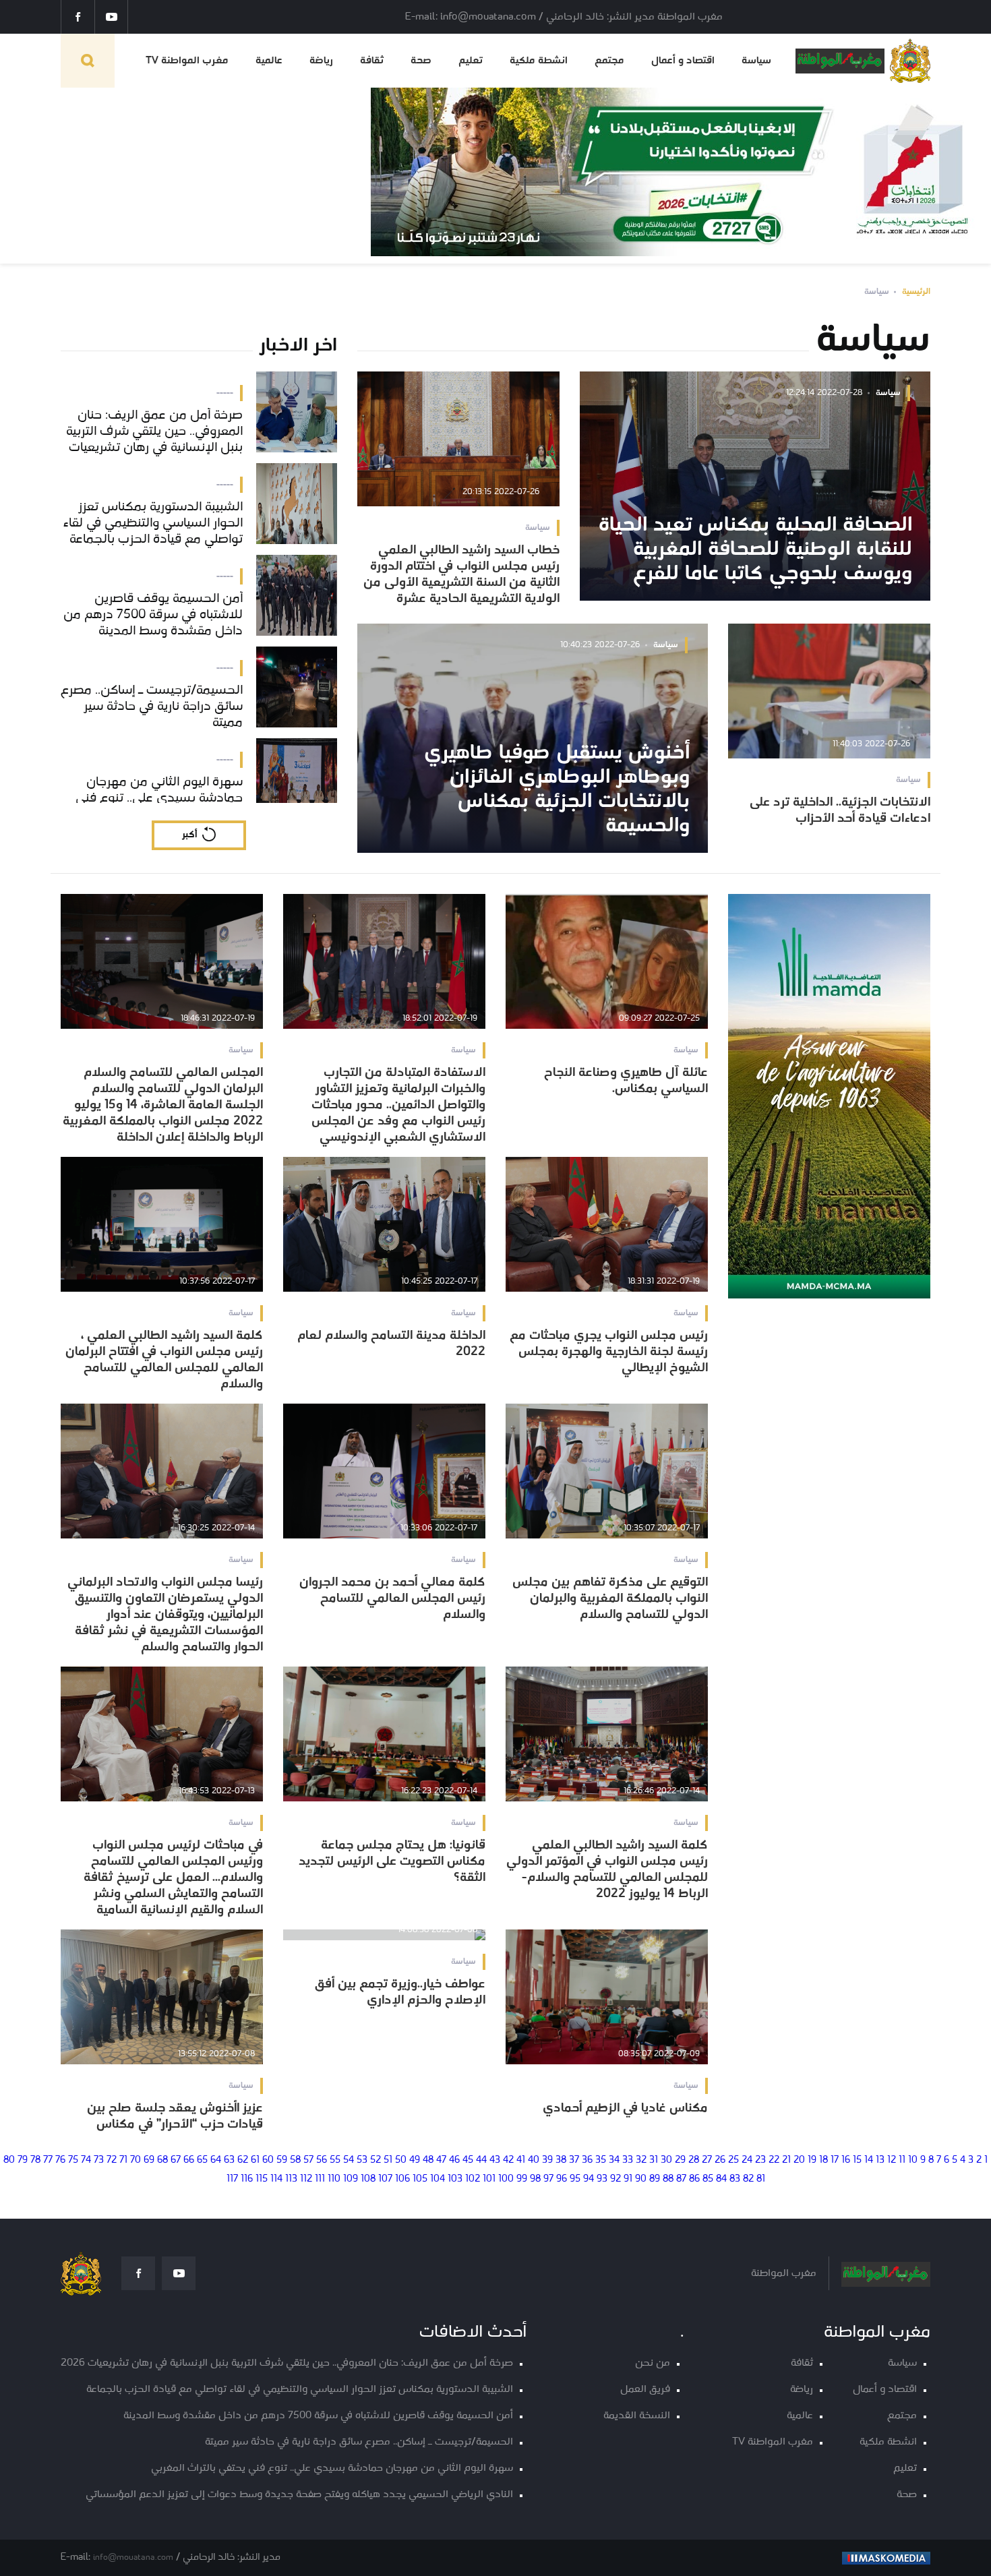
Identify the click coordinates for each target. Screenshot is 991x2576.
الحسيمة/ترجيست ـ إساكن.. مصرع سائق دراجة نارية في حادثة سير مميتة (359, 2442)
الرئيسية (916, 292)
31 (654, 2160)
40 (534, 2160)
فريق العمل (645, 2390)
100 (506, 2179)
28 (694, 2160)
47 (441, 2160)
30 (666, 2160)
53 (362, 2160)
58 (295, 2160)
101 (489, 2179)
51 (388, 2160)
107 (385, 2179)
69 (149, 2160)
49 (415, 2160)
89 (655, 2179)
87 (681, 2179)
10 (913, 2160)
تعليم (471, 61)
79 (23, 2160)
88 (668, 2179)
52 (376, 2160)
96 (562, 2179)
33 (628, 2160)
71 (123, 2160)
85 (708, 2179)
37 (574, 2160)
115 (262, 2179)
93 (602, 2179)
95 (575, 2179)
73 (99, 2160)
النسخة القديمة (637, 2416)
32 (641, 2160)
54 (349, 2160)
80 (9, 2160)
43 (495, 2160)
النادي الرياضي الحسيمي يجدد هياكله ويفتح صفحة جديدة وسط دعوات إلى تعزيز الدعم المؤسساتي (299, 2495)
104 (438, 2179)
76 (60, 2160)
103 (455, 2179)
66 (189, 2160)
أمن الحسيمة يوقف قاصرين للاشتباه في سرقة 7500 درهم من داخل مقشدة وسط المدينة (318, 2416)
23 (760, 2160)
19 (812, 2160)
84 (721, 2179)
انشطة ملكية (539, 61)
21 (786, 2160)
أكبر (189, 835)
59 (282, 2160)
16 (846, 2160)
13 (880, 2160)
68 (162, 2160)
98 (535, 2179)
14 (869, 2160)
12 (892, 2160)
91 (628, 2179)
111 (320, 2179)
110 (334, 2179)
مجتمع (609, 61)
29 (680, 2160)
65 (202, 2160)
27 (707, 2160)
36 (587, 2160)
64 (216, 2160)
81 (761, 2179)
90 (641, 2179)
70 (136, 2160)
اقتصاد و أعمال (683, 61)
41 (521, 2160)
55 (335, 2160)
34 (614, 2160)
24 (747, 2160)
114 (276, 2179)
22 (774, 2160)
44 (481, 2160)
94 (589, 2179)
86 (694, 2179)
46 (454, 2160)
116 (247, 2179)
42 (508, 2160)
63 (229, 2160)
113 (291, 2179)
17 (835, 2160)
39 (547, 2160)
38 (561, 2160)
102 (473, 2179)
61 (255, 2160)
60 (268, 2160)
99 (522, 2179)
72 (112, 2160)
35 (601, 2160)
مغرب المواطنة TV (187, 61)
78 (35, 2160)
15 (857, 2160)
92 (615, 2179)
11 (902, 2160)
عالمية (269, 61)
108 (368, 2179)
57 (308, 2160)
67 (176, 2160)
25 (733, 2160)
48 (428, 2160)
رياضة (321, 61)
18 (823, 2160)
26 (720, 2160)
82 (748, 2179)
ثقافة (372, 61)
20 (799, 2160)
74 (86, 2160)
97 (548, 2179)
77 (48, 2160)
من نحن (653, 2363)
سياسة (756, 61)
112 (306, 2179)
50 (401, 2160)
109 (351, 2179)
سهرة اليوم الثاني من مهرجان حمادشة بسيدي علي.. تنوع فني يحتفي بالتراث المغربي (332, 2468)
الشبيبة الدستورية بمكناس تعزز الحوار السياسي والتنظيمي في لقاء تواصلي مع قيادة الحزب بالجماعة (300, 2390)
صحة (421, 61)
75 (73, 2160)
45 (468, 2160)
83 (735, 2179)
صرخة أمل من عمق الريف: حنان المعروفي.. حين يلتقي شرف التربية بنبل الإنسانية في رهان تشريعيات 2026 (287, 2363)
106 (402, 2179)
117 (232, 2179)
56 (322, 2160)
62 (243, 2160)
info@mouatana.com (133, 2557)
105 (420, 2179)
